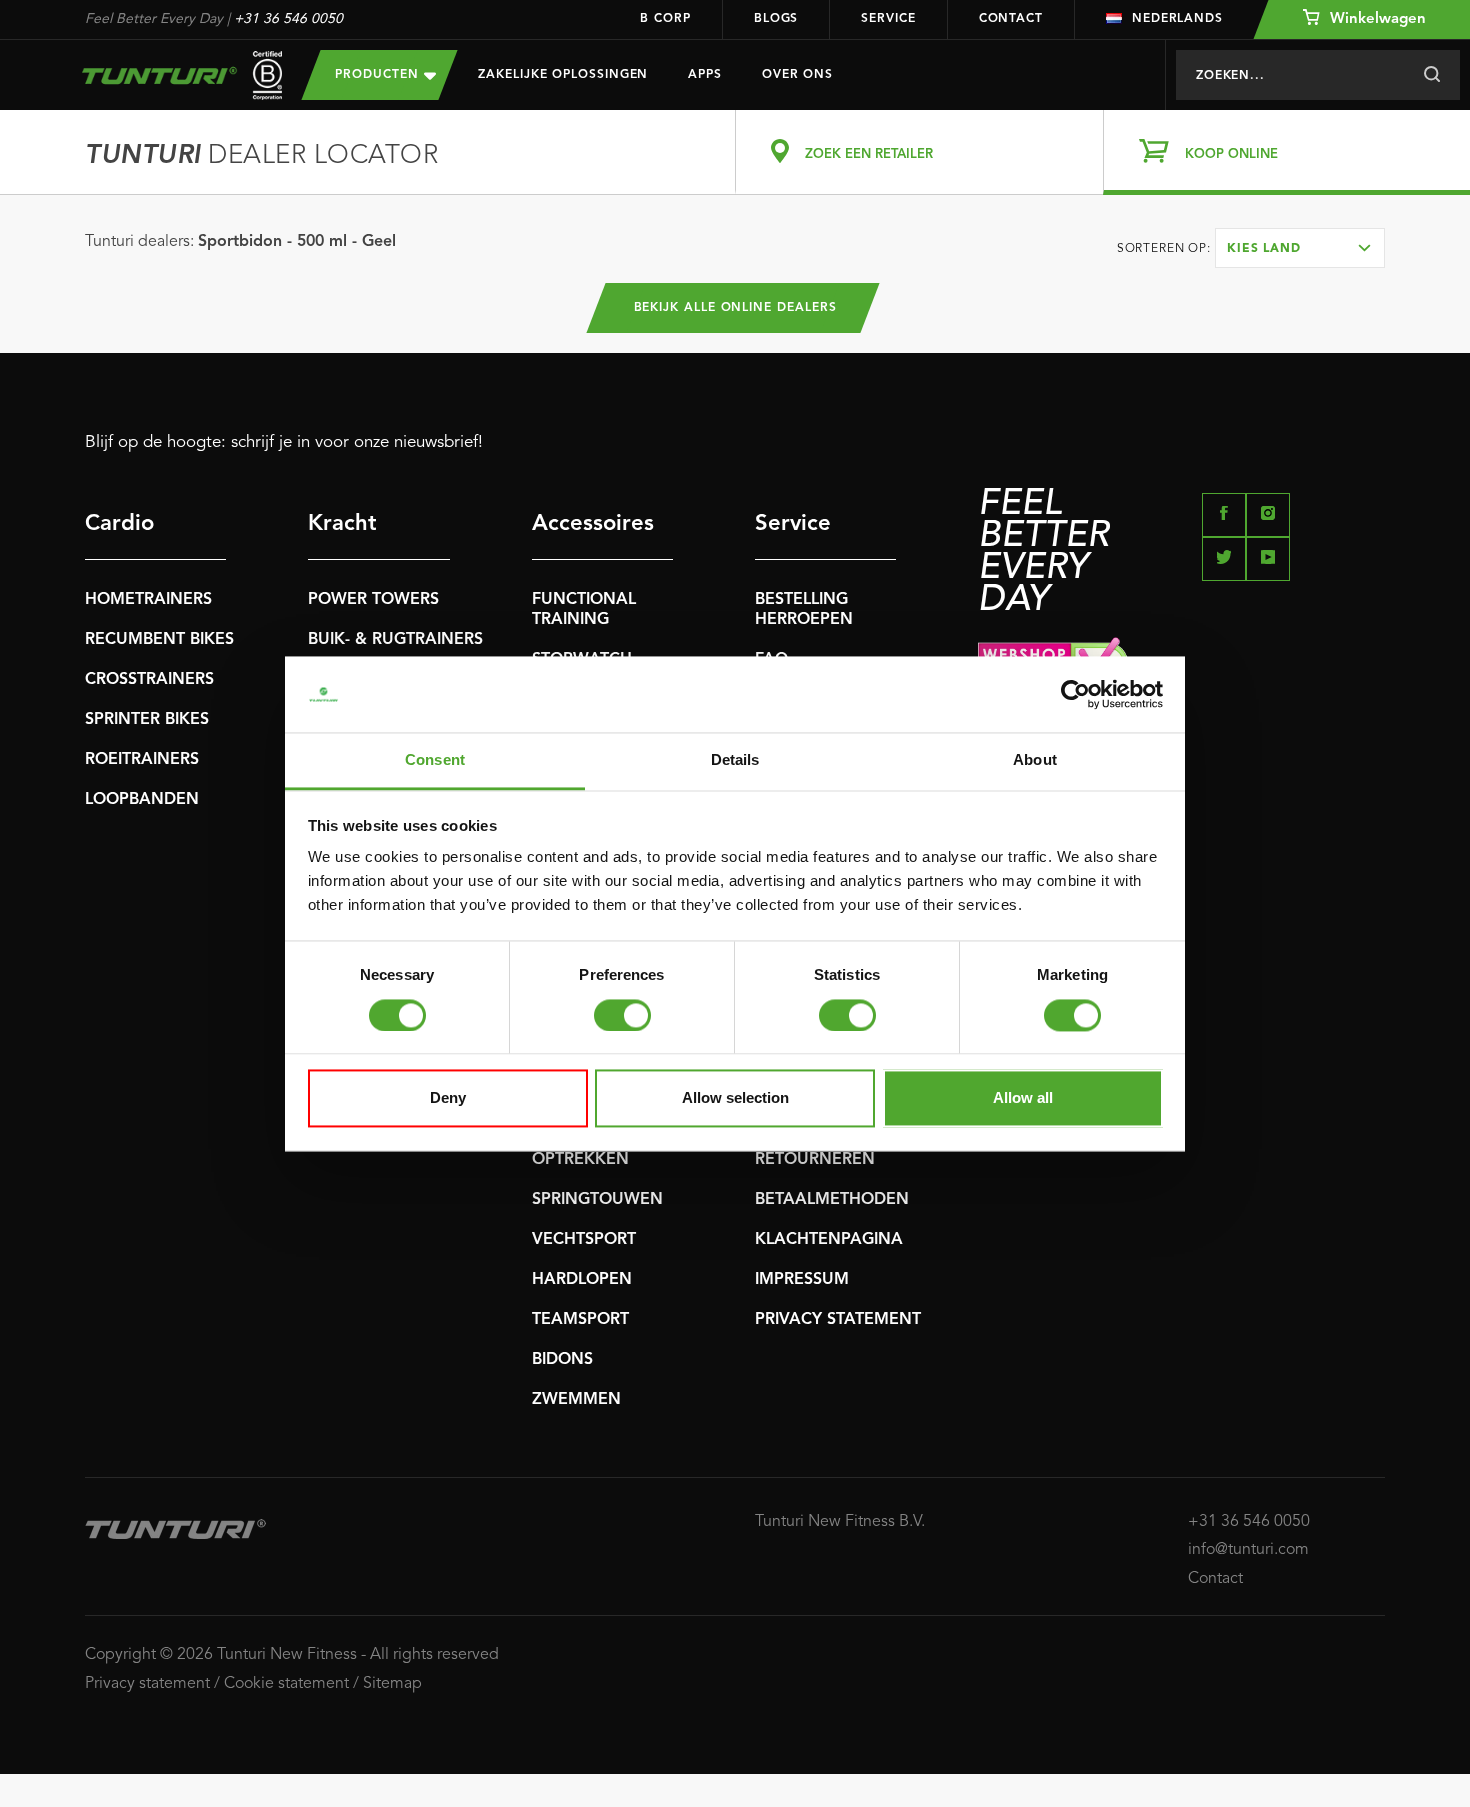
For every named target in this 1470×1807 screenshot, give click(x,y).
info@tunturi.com (1248, 1550)
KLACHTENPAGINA (829, 1240)
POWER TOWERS (373, 600)
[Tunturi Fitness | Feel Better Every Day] (173, 75)
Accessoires (593, 524)
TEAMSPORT (580, 1320)
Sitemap (392, 1684)
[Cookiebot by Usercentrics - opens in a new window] (1075, 694)
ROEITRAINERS (142, 760)
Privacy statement (147, 1684)
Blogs (776, 19)
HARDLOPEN (582, 1280)
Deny (448, 1098)
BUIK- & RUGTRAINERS (395, 640)
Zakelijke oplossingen (563, 75)
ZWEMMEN (576, 1400)
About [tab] (1035, 760)
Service (888, 19)
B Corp (665, 19)
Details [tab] (735, 760)
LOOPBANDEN (142, 800)
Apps (705, 75)
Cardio (119, 524)
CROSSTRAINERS (149, 680)
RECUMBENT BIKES (159, 640)
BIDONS (562, 1360)
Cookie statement (286, 1684)
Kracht (342, 524)
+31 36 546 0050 (288, 19)
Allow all (1023, 1098)
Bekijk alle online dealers (735, 308)
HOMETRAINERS (148, 600)
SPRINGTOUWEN (597, 1200)
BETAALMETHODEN (832, 1200)
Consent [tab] (435, 760)
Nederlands (1177, 19)
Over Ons (797, 75)
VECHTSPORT (584, 1240)
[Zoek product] (1431, 75)
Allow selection (735, 1098)
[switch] (622, 1015)
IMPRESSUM (802, 1280)
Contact (1011, 19)
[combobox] (1300, 248)
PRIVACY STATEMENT (838, 1320)
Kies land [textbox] (1264, 249)
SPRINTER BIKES (147, 720)
